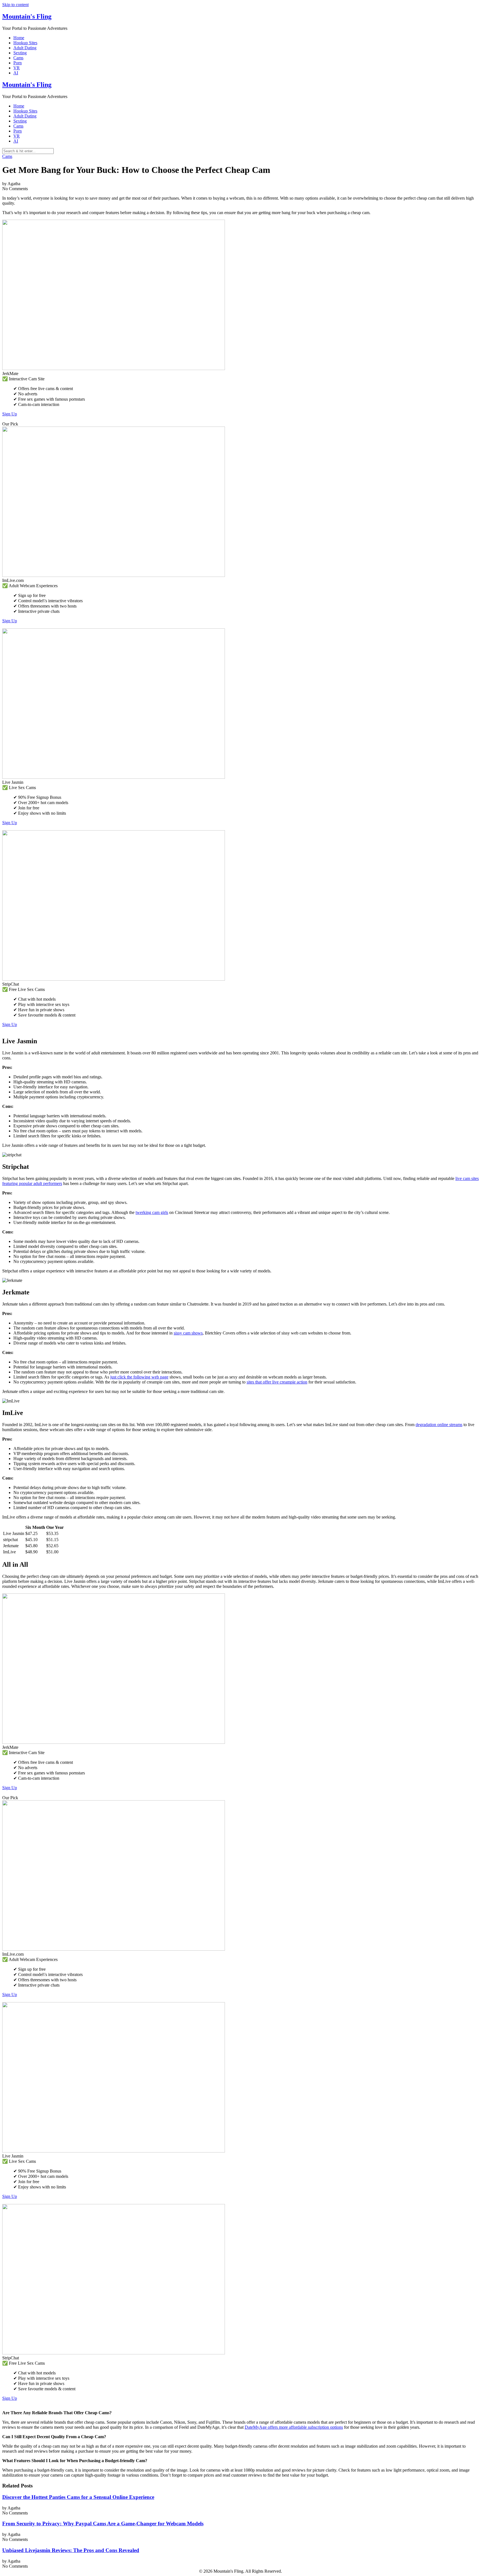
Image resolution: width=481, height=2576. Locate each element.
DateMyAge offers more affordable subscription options (294, 2427)
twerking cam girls (152, 1212)
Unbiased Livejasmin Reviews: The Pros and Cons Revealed (71, 2550)
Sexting (20, 53)
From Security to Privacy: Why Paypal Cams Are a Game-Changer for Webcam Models (103, 2524)
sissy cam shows (188, 1333)
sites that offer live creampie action (277, 1382)
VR (17, 68)
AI (16, 73)
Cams (18, 58)
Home (19, 38)
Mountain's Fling (27, 16)
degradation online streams (439, 1425)
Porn (18, 63)
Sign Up (10, 414)
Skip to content (15, 5)
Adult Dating (25, 48)
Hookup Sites (25, 43)
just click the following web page (139, 1377)
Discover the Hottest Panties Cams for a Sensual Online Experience (78, 2497)
